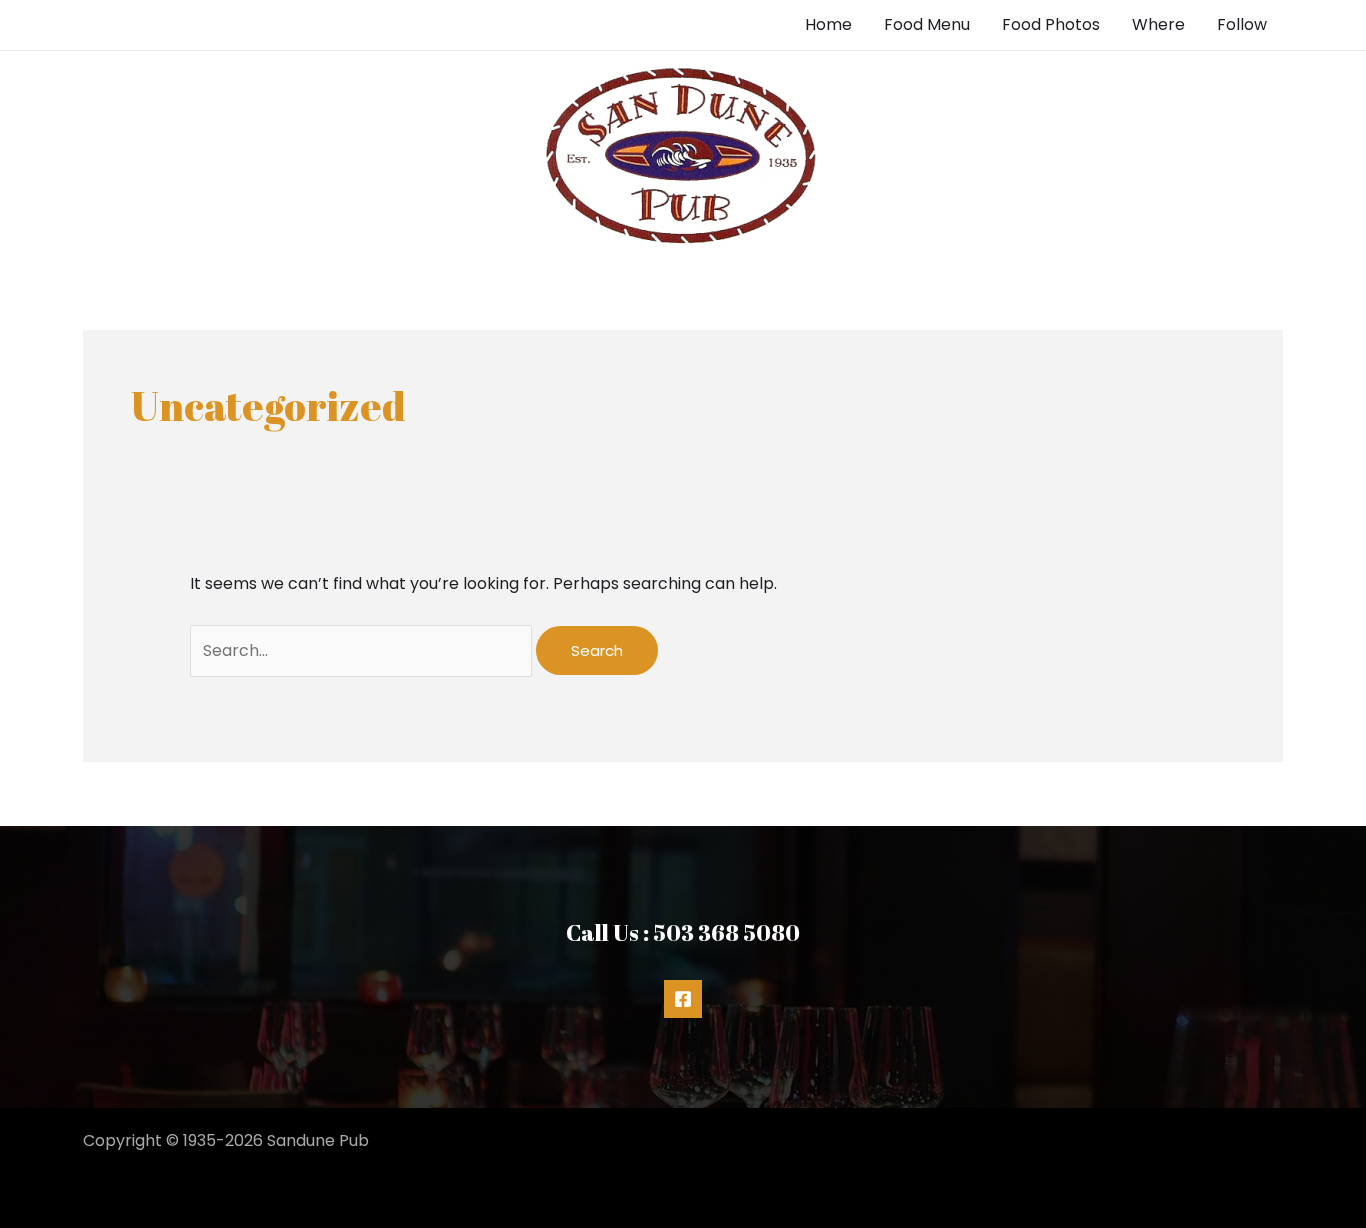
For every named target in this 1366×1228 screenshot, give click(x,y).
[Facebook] (683, 999)
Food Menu (927, 24)
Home (828, 24)
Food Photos (1051, 24)
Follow (1242, 24)
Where (1158, 24)
